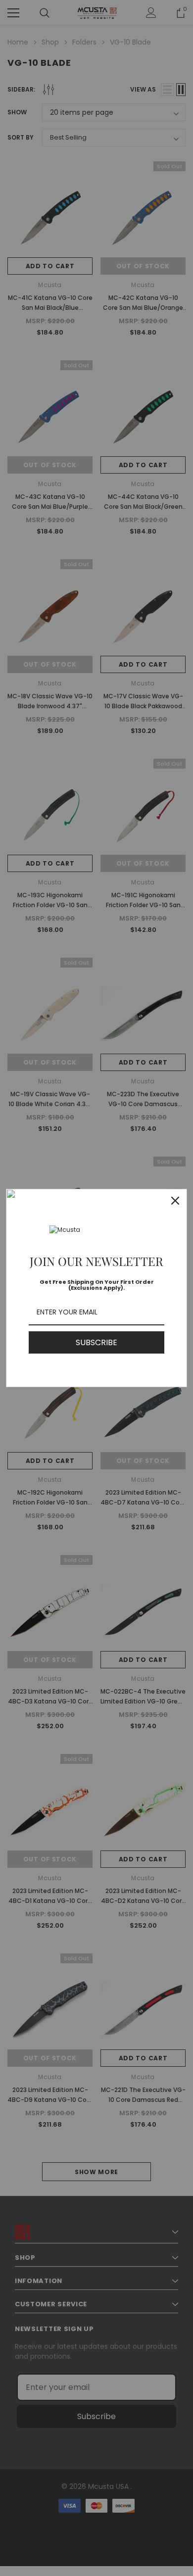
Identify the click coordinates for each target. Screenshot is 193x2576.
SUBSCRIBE (96, 1342)
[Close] (175, 1201)
